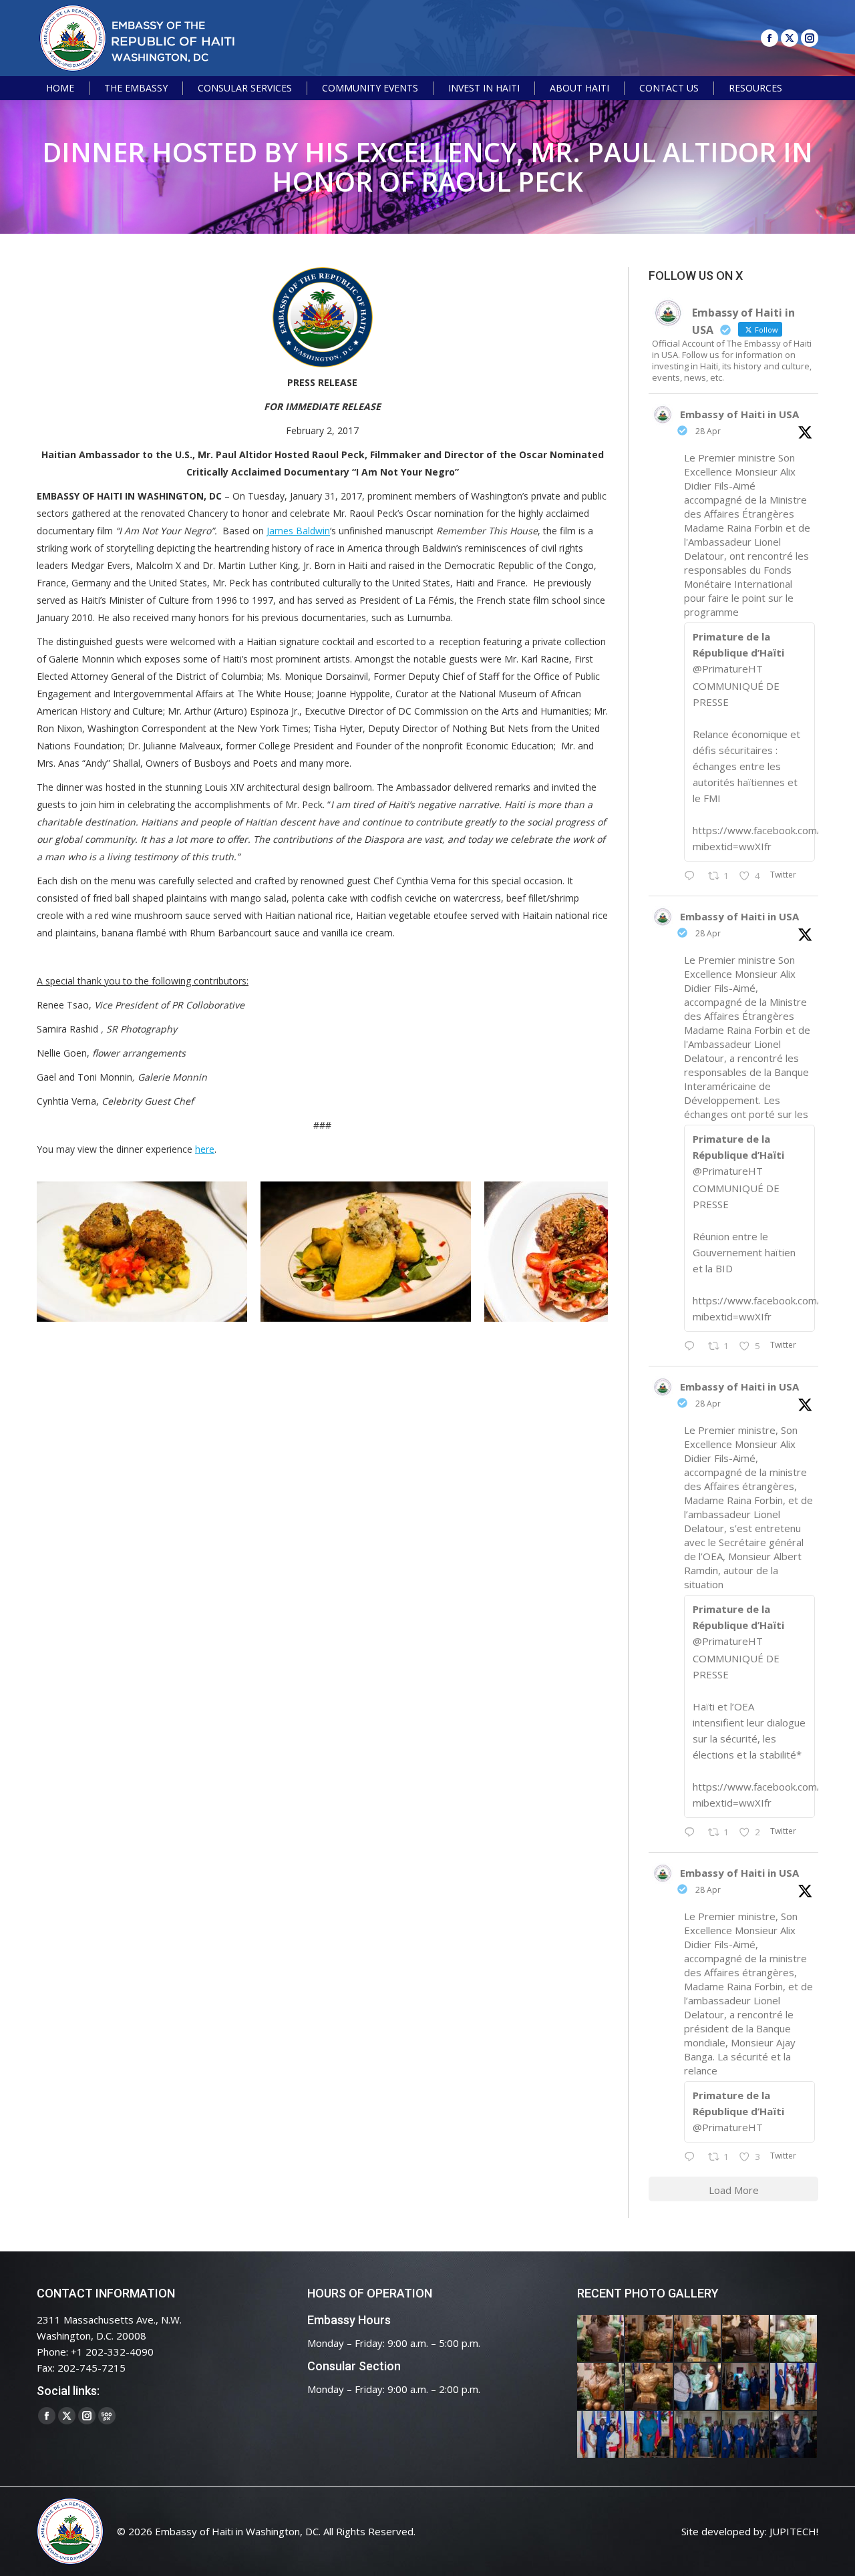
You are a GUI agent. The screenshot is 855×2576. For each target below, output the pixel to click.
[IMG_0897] (649, 2339)
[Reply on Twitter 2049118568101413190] (693, 876)
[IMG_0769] (746, 2435)
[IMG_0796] (794, 2387)
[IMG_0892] (746, 2339)
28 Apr (708, 431)
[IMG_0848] (746, 2387)
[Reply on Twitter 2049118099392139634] (693, 1833)
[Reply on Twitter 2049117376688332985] (693, 2157)
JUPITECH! (794, 2531)
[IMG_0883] (601, 2387)
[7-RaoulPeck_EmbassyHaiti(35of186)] (606, 1252)
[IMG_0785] (601, 2435)
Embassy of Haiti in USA (739, 414)
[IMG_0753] (794, 2435)
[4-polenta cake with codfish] (159, 1252)
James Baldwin (298, 531)
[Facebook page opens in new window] (769, 38)
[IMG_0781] (649, 2435)
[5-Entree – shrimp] (382, 1252)
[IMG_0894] (698, 2339)
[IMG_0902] (601, 2339)
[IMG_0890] (794, 2339)
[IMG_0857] (698, 2387)
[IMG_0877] (649, 2387)
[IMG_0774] (698, 2435)
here (205, 1149)
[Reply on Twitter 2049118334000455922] (693, 1346)
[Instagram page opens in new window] (810, 38)
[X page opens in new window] (790, 38)
